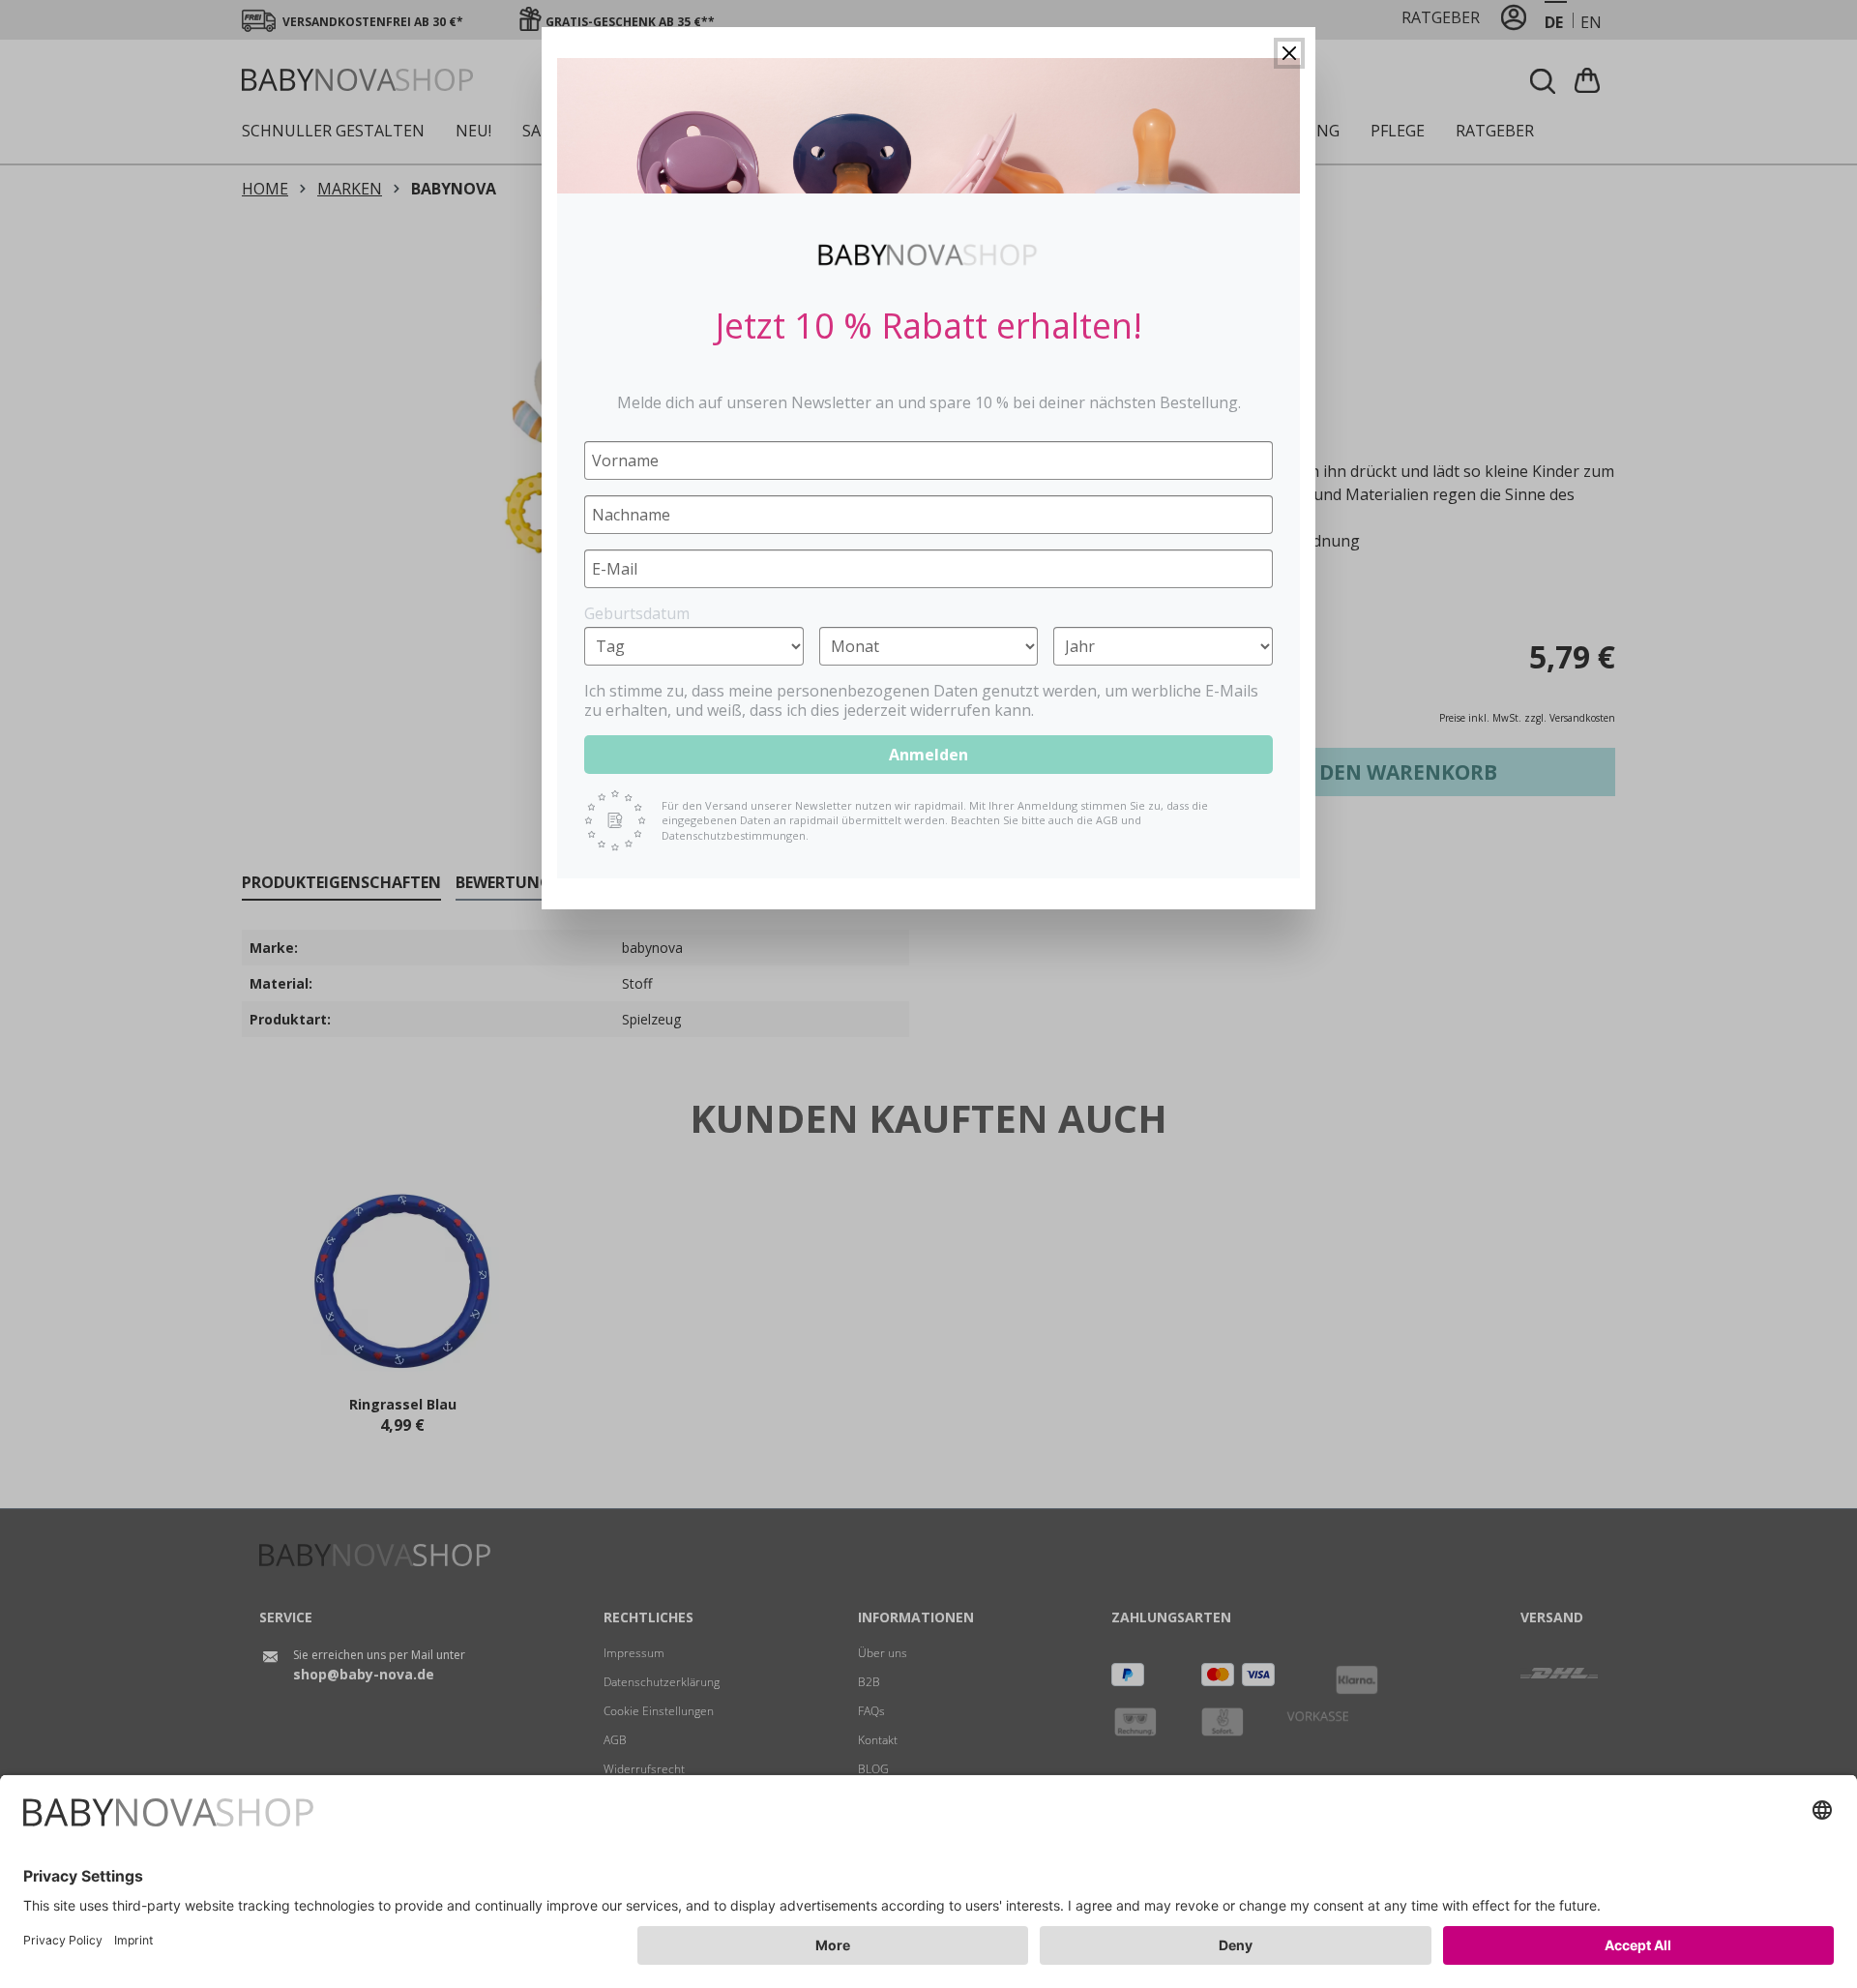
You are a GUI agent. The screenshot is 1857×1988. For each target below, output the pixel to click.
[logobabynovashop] (928, 254)
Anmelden (928, 755)
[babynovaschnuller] (928, 126)
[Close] (1289, 53)
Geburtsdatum (637, 613)
